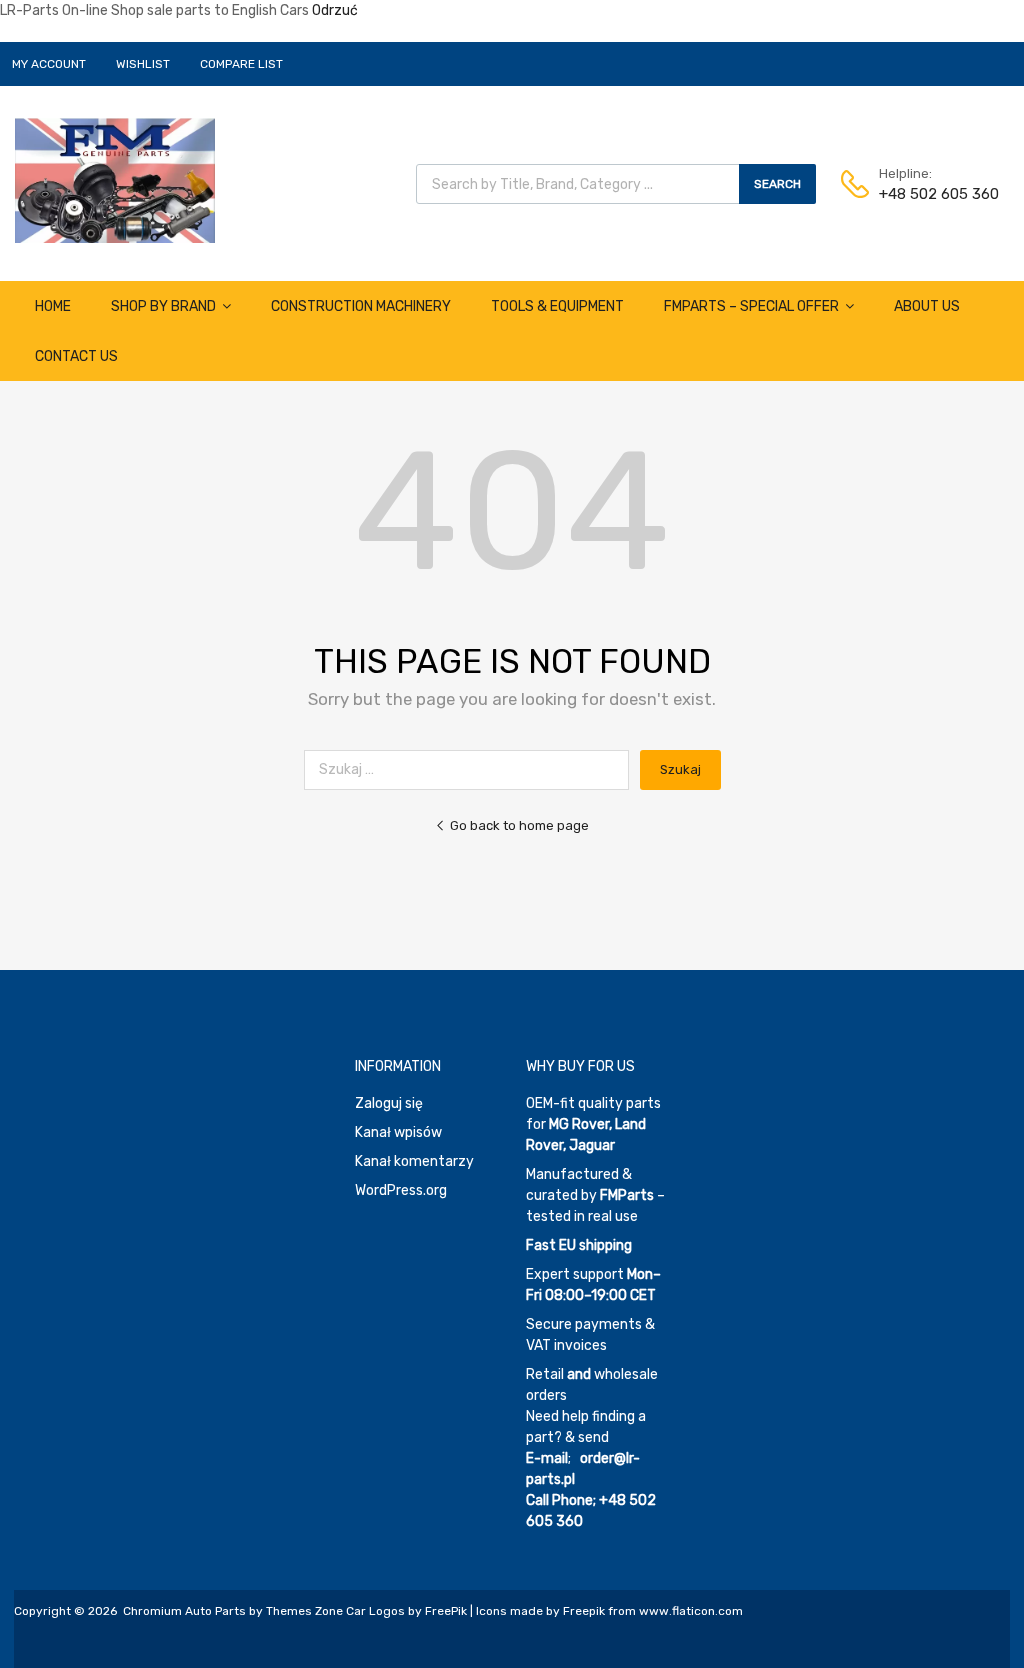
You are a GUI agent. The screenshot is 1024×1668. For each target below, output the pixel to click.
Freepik (584, 1611)
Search (777, 184)
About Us (927, 306)
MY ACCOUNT (49, 64)
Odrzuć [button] (335, 10)
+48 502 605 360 (928, 194)
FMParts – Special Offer (751, 306)
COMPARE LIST (241, 64)
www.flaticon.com (691, 1611)
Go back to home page (519, 825)
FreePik (446, 1611)
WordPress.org (401, 1190)
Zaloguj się (389, 1103)
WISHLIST (143, 64)
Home (53, 306)
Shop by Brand (163, 306)
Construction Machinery (361, 306)
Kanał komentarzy (414, 1161)
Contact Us (76, 356)
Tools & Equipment (557, 306)
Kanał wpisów (398, 1132)
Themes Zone (304, 1611)
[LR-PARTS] (115, 238)
